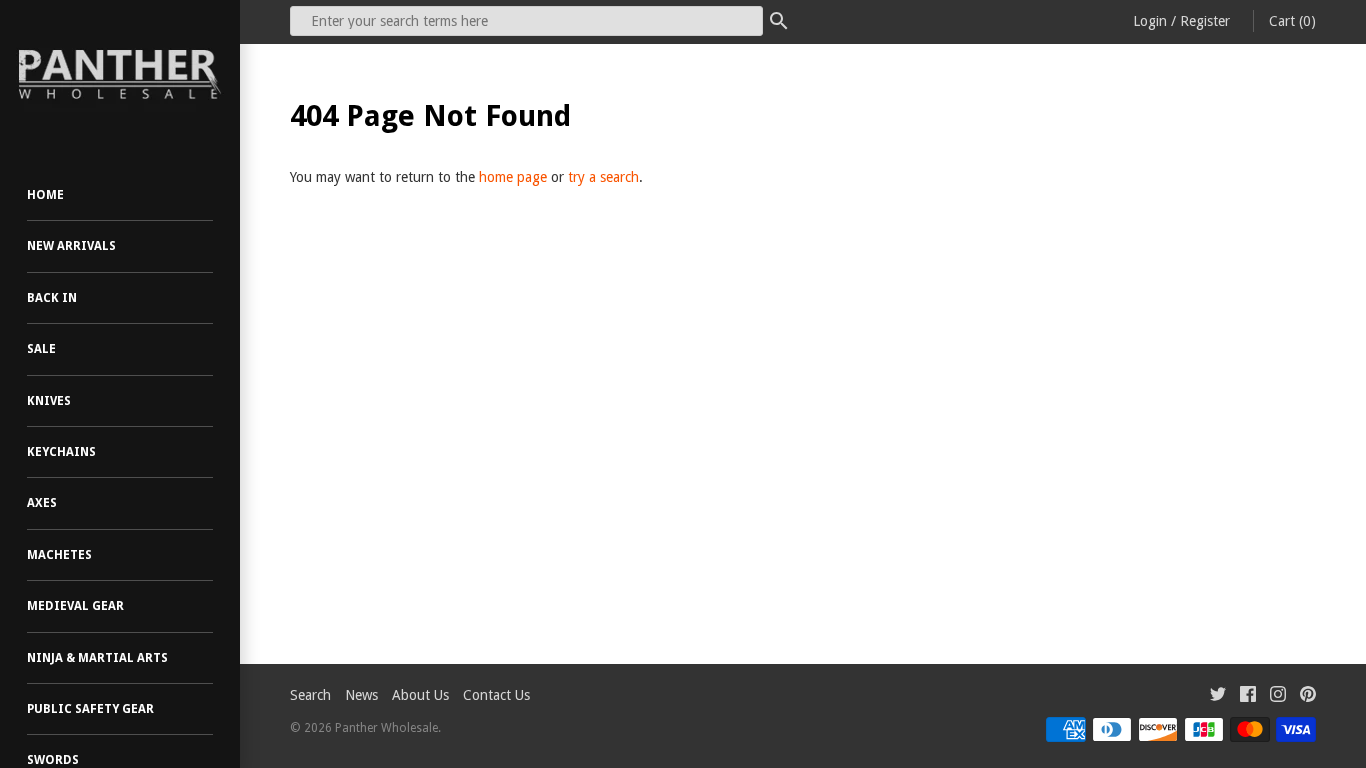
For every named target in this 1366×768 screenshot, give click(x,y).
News (361, 695)
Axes (42, 503)
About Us (420, 695)
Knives (49, 401)
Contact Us (496, 695)
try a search (603, 177)
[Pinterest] (1308, 696)
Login (1150, 21)
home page (513, 177)
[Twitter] (1218, 696)
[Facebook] (1248, 696)
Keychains (61, 452)
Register (1205, 21)
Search (310, 695)
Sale (41, 349)
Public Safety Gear (90, 709)
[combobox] (526, 21)
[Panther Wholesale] (120, 75)
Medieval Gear (75, 606)
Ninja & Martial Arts (97, 658)
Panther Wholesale (386, 728)
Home (45, 195)
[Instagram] (1278, 696)
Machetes (59, 555)
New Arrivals (71, 246)
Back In (52, 298)
